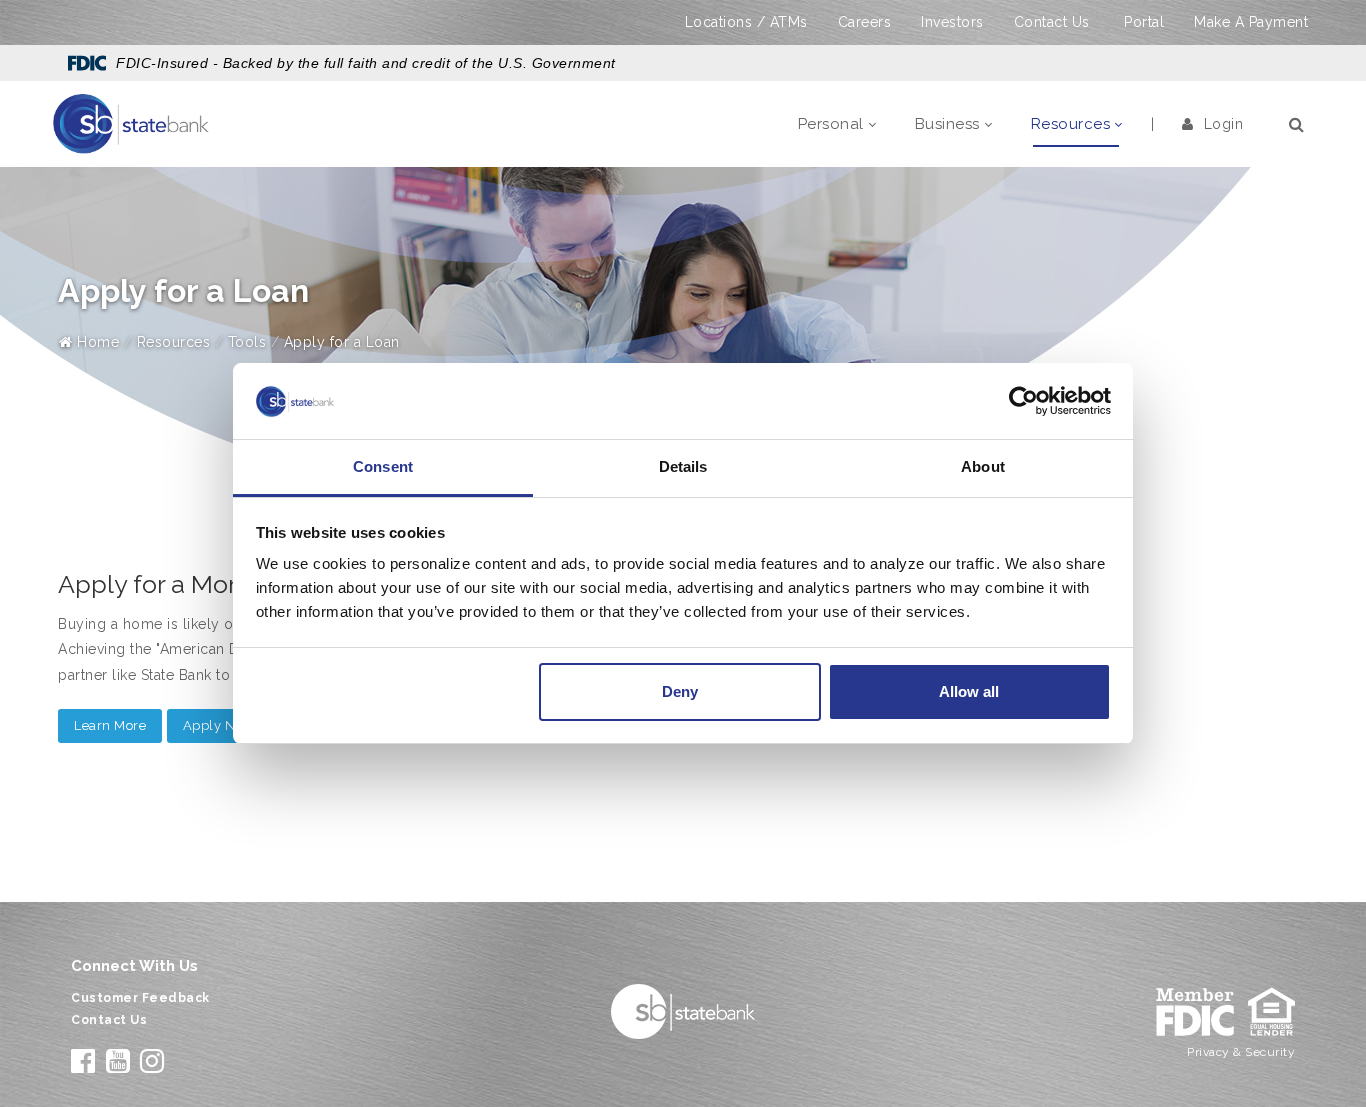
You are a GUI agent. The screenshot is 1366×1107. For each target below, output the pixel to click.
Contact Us (1052, 22)
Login (1223, 124)
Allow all (969, 691)
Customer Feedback (140, 998)
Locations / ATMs (746, 22)
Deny (680, 691)
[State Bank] (131, 123)
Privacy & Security (1241, 1052)
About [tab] (983, 466)
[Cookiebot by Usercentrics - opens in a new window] (1023, 401)
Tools (247, 342)
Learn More (110, 725)
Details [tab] (683, 466)
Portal (1144, 22)
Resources (174, 342)
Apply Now (219, 725)
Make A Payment (1251, 22)
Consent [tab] (383, 466)
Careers (865, 22)
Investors (952, 22)
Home (96, 342)
